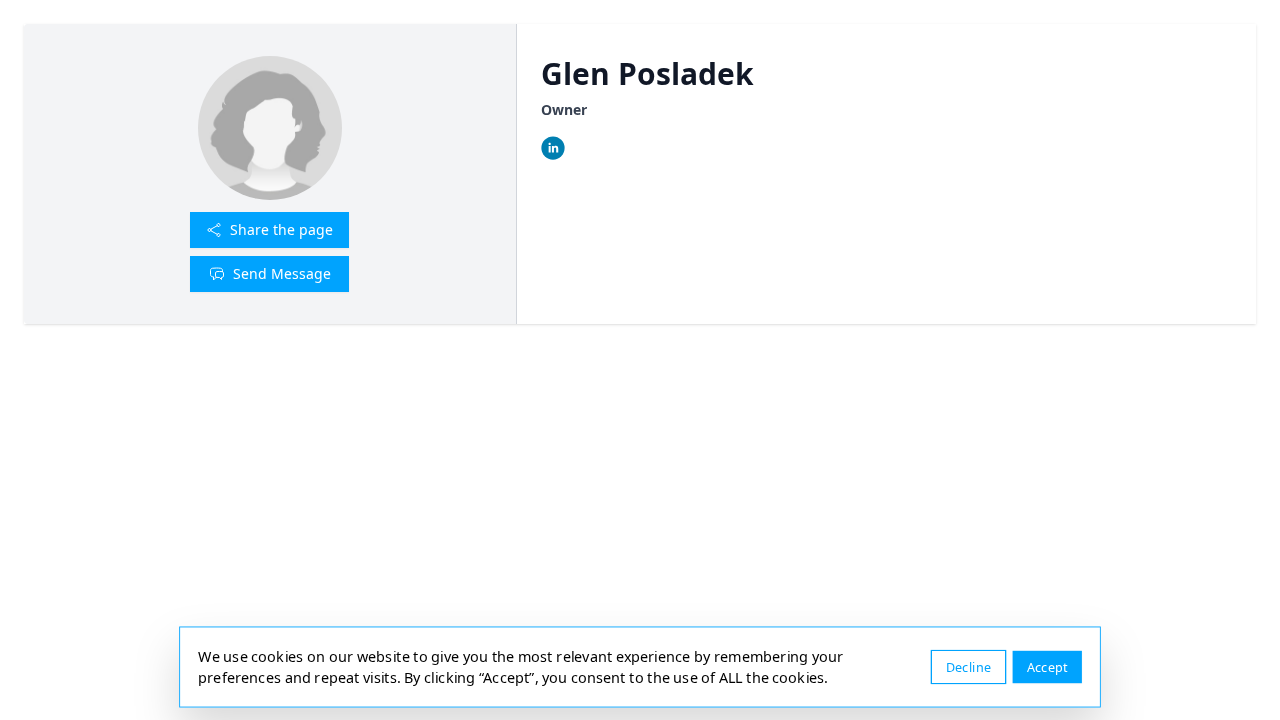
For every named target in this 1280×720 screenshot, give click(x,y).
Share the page (281, 229)
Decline (968, 666)
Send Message (282, 273)
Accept (1047, 666)
